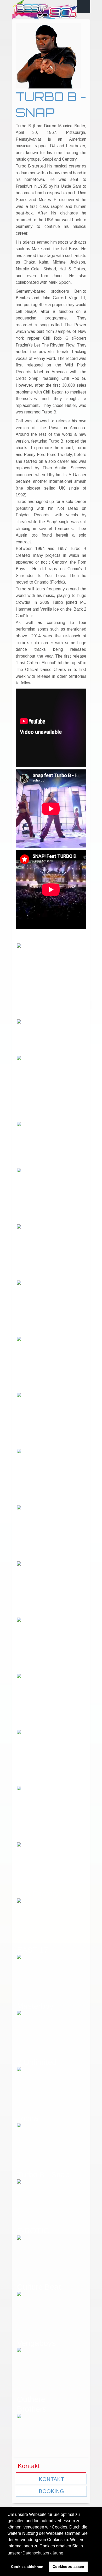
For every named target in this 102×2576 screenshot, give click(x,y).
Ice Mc (28, 1781)
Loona (28, 2118)
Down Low (35, 1163)
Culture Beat (39, 2287)
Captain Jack (40, 1332)
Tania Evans (39, 1669)
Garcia (29, 1500)
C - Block (33, 939)
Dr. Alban (33, 1444)
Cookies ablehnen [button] (27, 2567)
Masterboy (35, 2006)
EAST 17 (33, 1950)
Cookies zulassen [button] (68, 2567)
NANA (28, 1837)
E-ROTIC (33, 2231)
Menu (84, 7)
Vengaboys (36, 2343)
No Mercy (33, 1613)
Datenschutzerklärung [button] (43, 2553)
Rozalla (30, 1051)
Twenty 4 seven (44, 1725)
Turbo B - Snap (43, 2174)
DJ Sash (32, 1388)
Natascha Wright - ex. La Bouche (42, 1005)
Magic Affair (38, 1557)
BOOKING (51, 2491)
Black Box (34, 1276)
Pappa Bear (38, 1219)
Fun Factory (38, 1894)
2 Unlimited (37, 2062)
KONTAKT (51, 2479)
